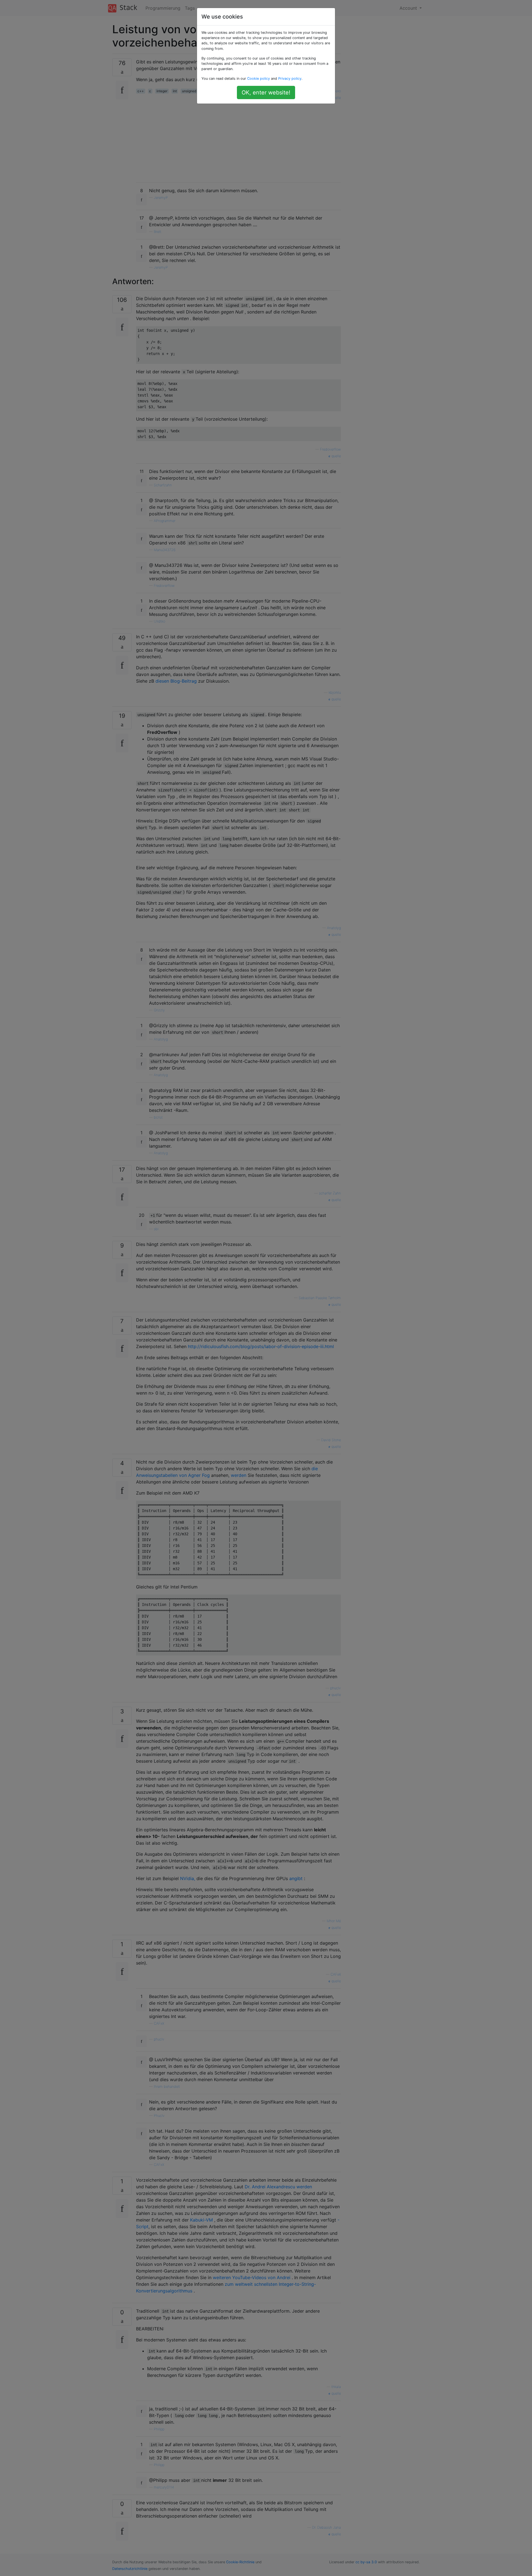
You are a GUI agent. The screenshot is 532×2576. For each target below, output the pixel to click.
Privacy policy (290, 79)
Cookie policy (259, 79)
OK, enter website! (266, 92)
